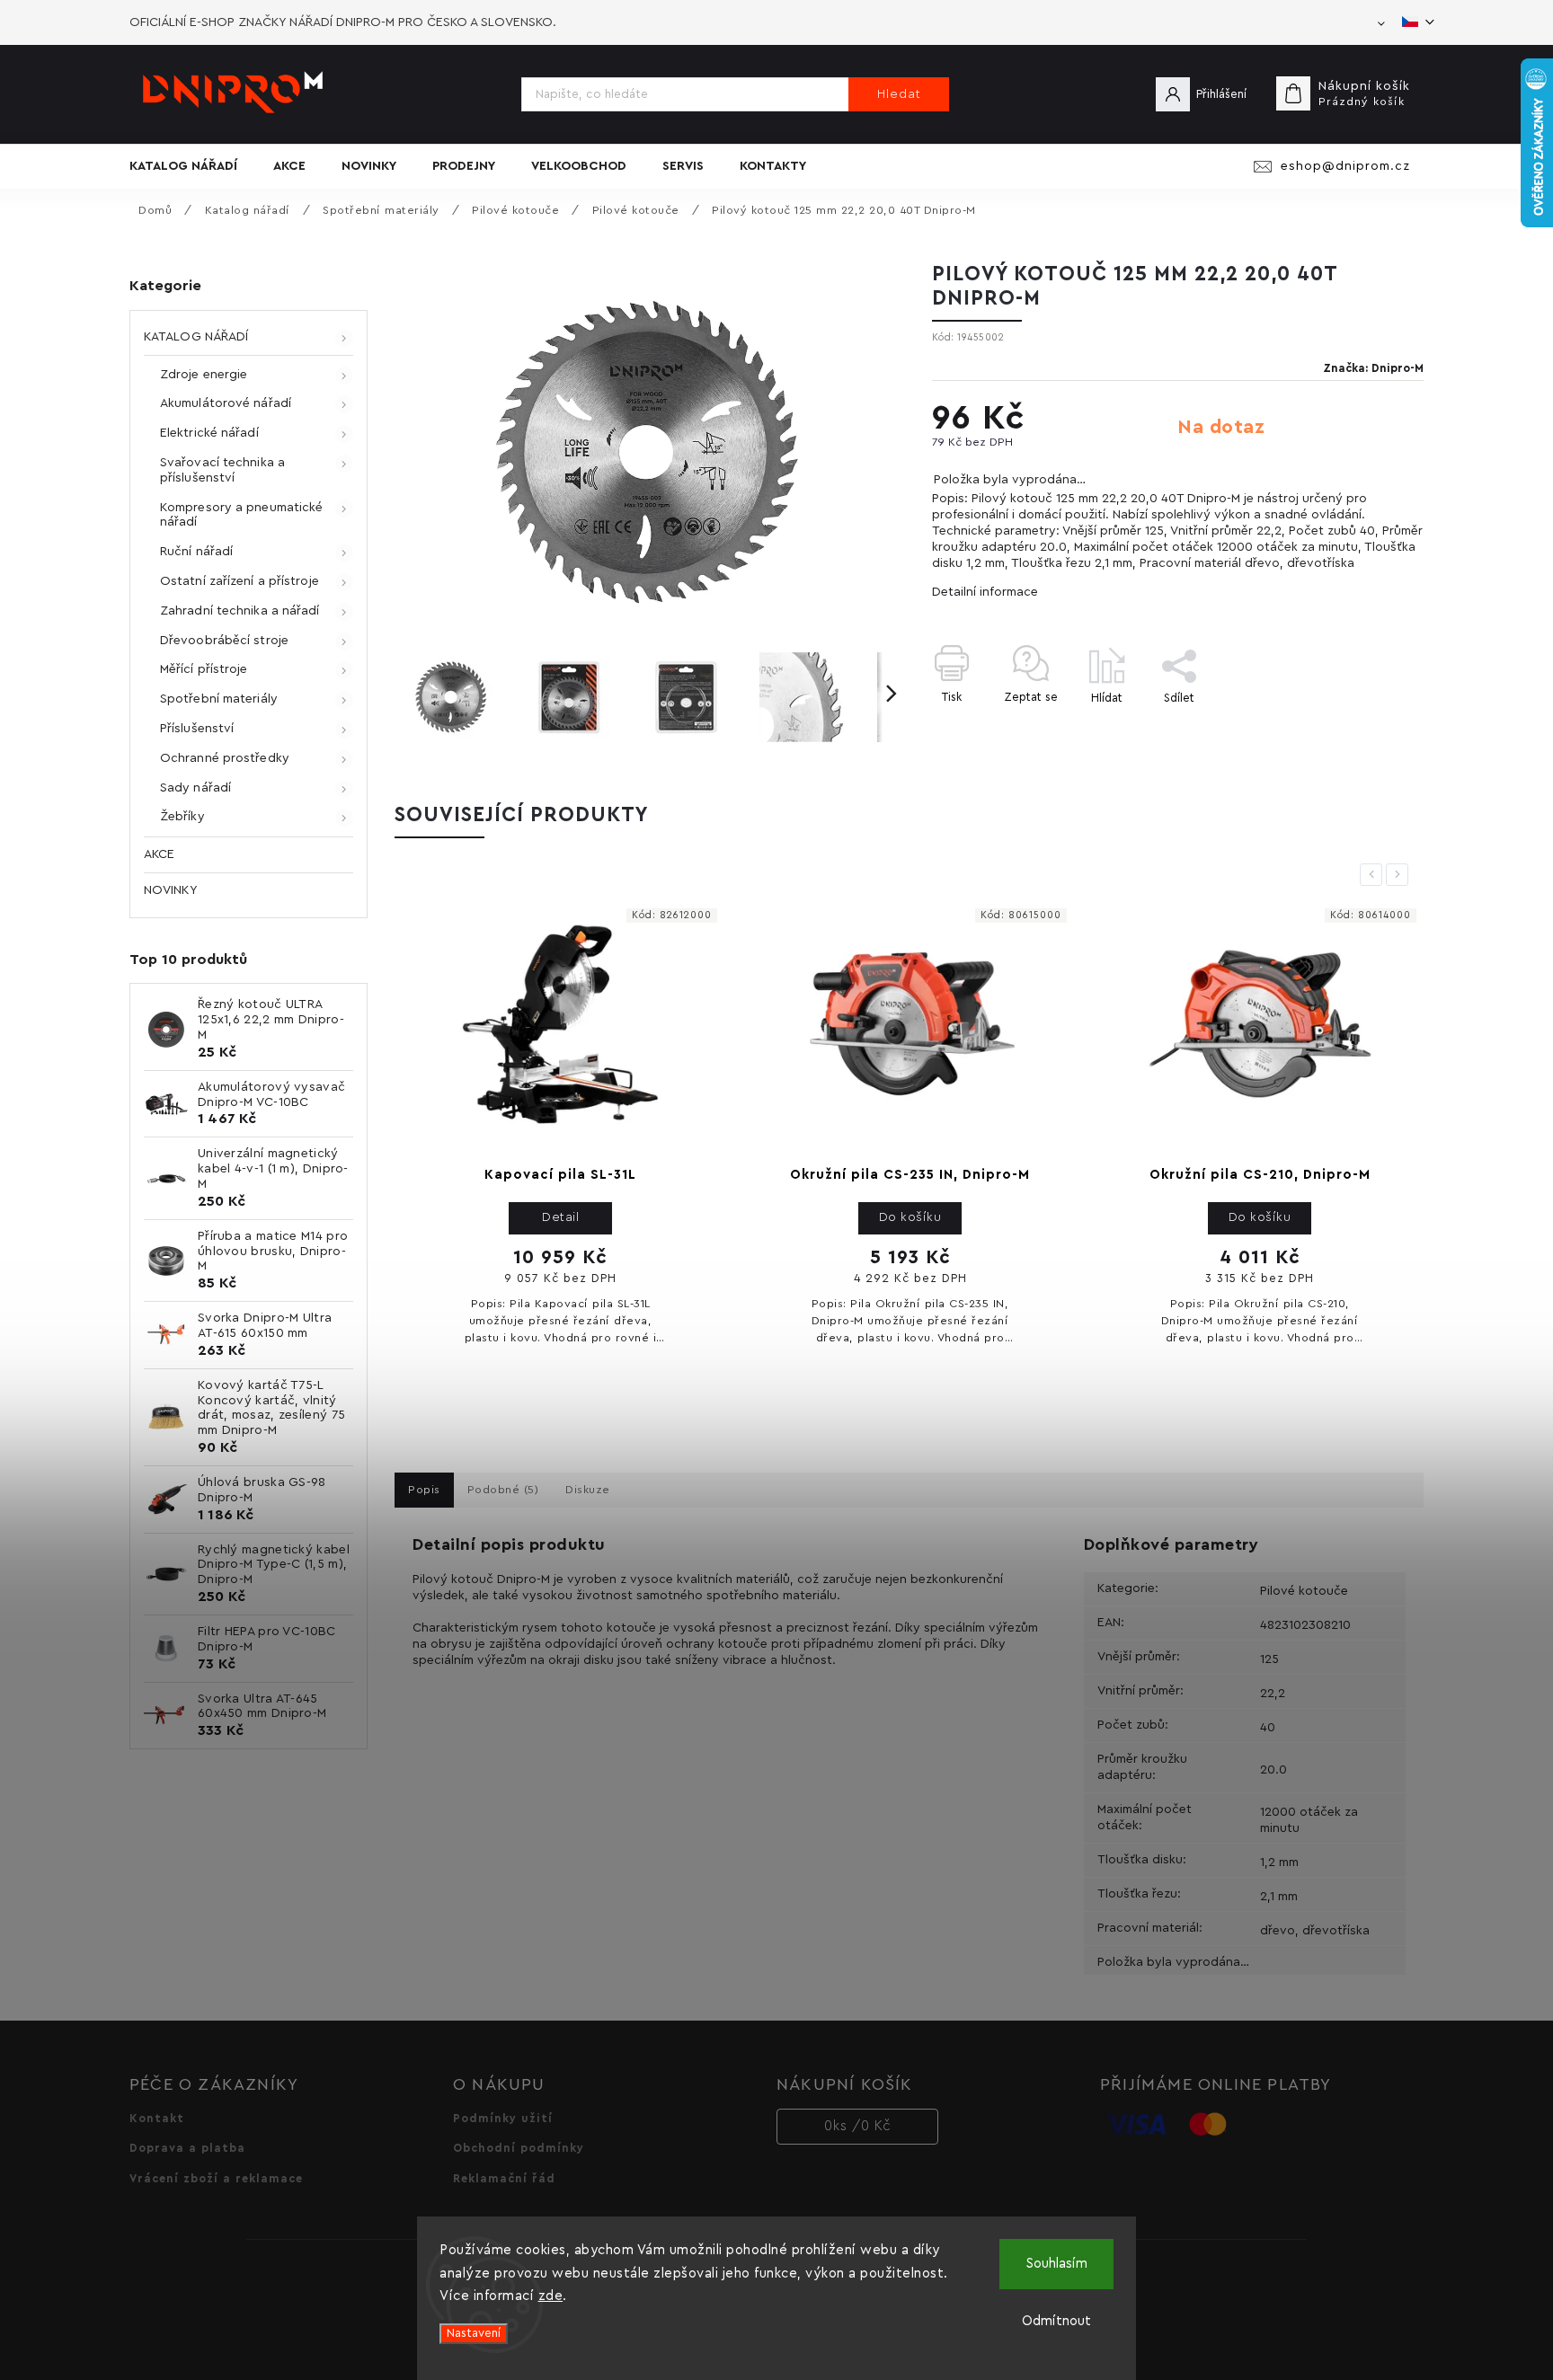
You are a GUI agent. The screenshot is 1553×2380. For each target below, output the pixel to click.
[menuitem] (192, 166)
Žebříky (182, 817)
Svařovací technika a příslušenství (222, 470)
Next (1400, 874)
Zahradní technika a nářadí (240, 611)
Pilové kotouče (1304, 1591)
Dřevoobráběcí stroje (224, 641)
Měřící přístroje (204, 669)
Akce (159, 854)
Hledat (899, 94)
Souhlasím (1057, 2264)
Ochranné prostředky (225, 758)
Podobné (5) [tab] (503, 1490)
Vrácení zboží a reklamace (216, 2179)
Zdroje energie (204, 375)
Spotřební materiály (219, 699)
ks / (858, 2126)
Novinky (170, 890)
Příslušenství (197, 729)
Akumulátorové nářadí (226, 403)
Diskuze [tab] (588, 1490)
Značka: (1373, 368)
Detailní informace (985, 592)
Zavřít (1366, 729)
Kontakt (157, 2119)
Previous (1374, 874)
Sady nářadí (195, 788)
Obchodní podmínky (519, 2148)
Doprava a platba (187, 2148)
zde (551, 2296)
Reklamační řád (504, 2179)
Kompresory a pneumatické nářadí (241, 515)
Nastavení (474, 2333)
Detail (560, 1217)
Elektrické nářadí (209, 433)
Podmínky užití (503, 2119)
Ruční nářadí (196, 552)
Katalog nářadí (196, 337)
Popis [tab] (424, 1490)
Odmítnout (1056, 2321)
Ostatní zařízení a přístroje (240, 581)
